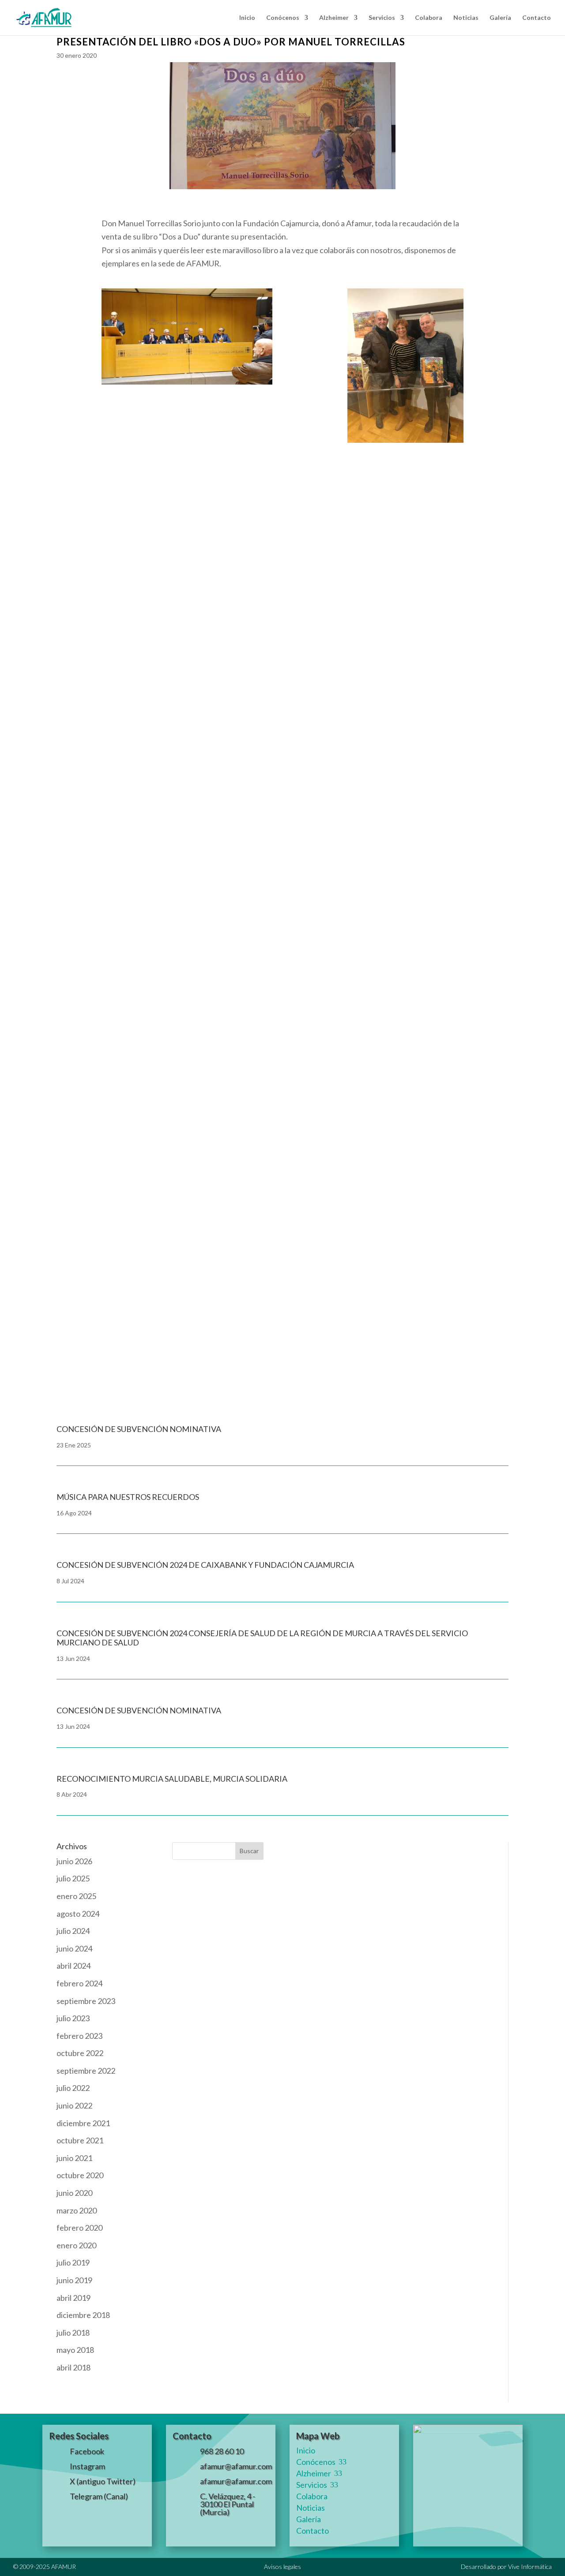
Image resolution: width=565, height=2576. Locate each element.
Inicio (247, 18)
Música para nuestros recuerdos (128, 1497)
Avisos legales (282, 2567)
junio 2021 (74, 2158)
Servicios (382, 18)
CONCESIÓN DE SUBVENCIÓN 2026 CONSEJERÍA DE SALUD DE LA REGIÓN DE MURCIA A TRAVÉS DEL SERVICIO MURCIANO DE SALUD (271, 823)
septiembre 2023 (86, 2001)
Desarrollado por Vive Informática (506, 2567)
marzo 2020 (77, 2210)
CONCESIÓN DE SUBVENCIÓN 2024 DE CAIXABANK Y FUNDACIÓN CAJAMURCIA (205, 1565)
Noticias (466, 18)
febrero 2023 (79, 2036)
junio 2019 (74, 2280)
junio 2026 (74, 1861)
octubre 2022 (80, 2053)
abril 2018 (73, 2367)
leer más (80, 729)
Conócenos (283, 18)
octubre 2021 (80, 2140)
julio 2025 (73, 1878)
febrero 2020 (79, 2228)
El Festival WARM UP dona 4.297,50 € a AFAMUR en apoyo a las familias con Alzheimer (243, 1148)
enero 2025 (76, 1896)
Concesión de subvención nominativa (148, 1297)
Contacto (537, 18)
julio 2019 (73, 2262)
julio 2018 (73, 2333)
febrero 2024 (79, 1983)
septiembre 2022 (86, 2071)
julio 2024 (73, 1931)
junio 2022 (74, 2105)
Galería (500, 18)
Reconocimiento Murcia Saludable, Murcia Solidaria (172, 1779)
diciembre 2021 (83, 2123)
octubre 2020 (80, 2175)
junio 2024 (74, 1948)
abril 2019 (73, 2298)
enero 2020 (76, 2245)
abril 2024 (73, 1966)
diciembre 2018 (83, 2315)
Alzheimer (334, 18)
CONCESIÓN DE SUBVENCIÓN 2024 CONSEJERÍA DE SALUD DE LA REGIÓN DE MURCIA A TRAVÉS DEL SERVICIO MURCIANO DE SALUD (262, 1638)
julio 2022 (73, 2088)
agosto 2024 (78, 1914)
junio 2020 (74, 2193)
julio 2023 (73, 2018)
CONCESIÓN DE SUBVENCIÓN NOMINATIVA (139, 1710)
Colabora (429, 18)
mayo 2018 (75, 2350)
